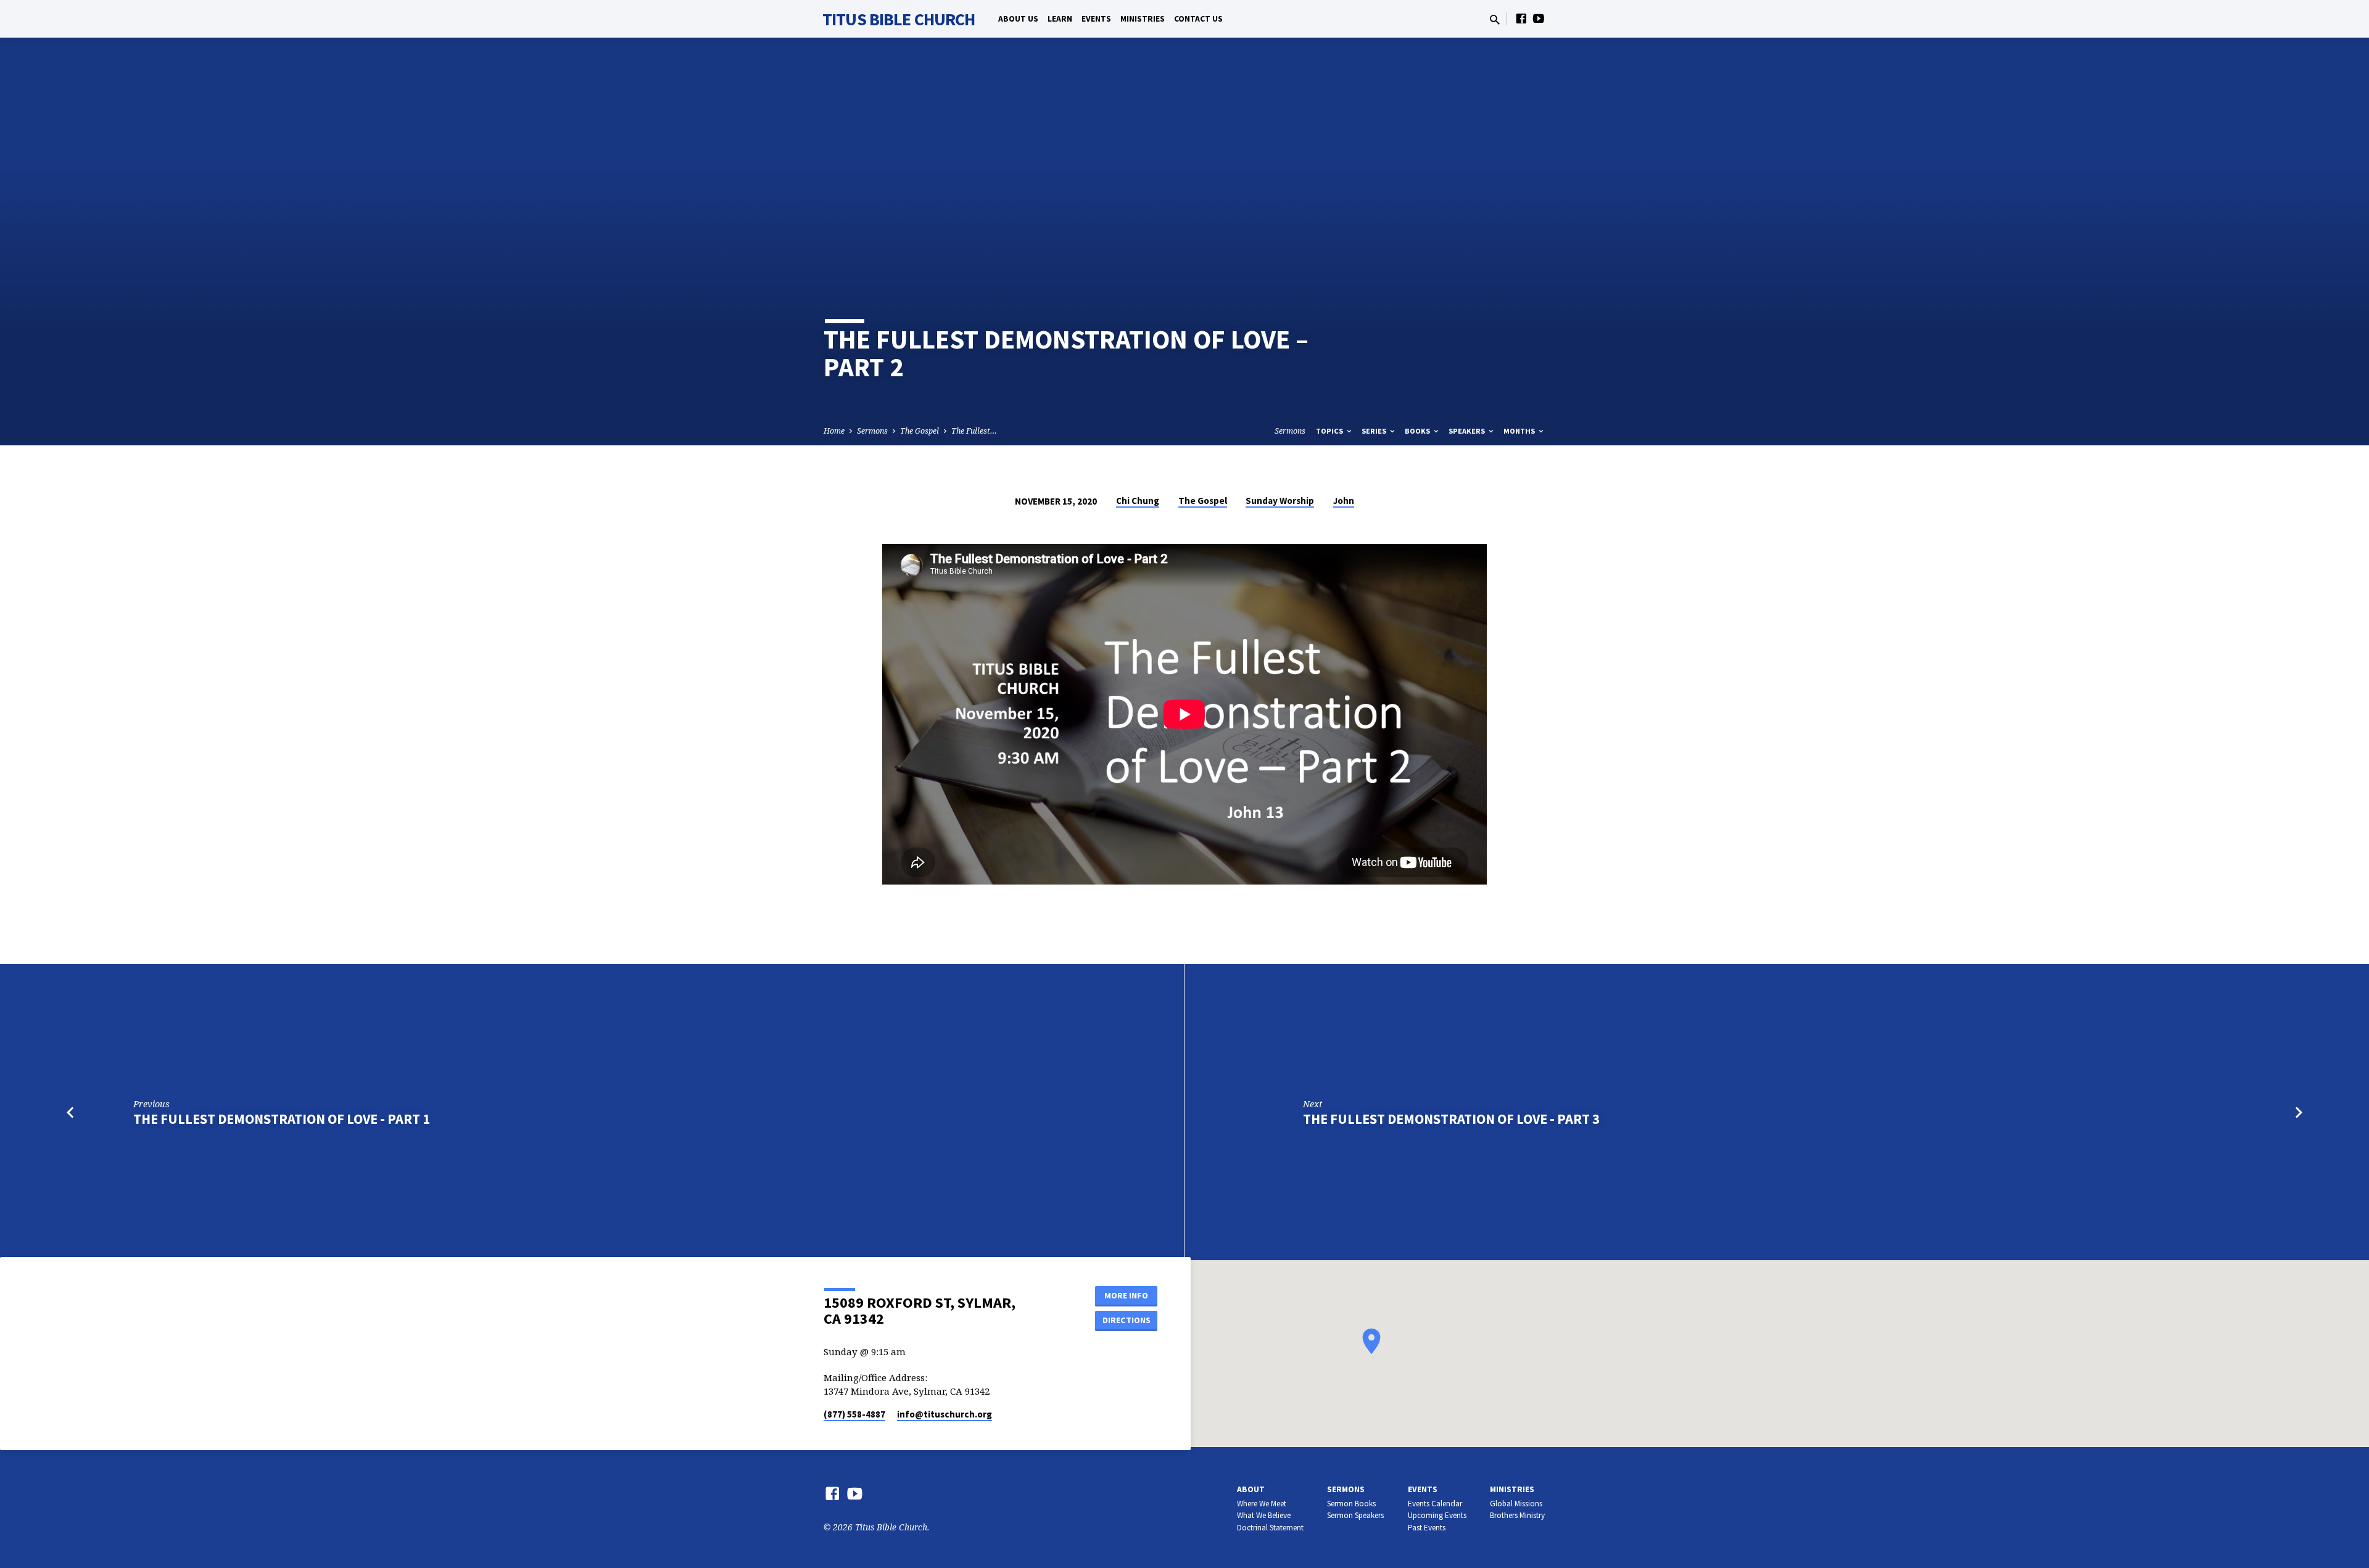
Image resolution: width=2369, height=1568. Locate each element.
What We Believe (1264, 1515)
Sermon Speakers (1355, 1515)
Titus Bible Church (899, 19)
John (1344, 501)
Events (1096, 19)
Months (1520, 431)
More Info (1126, 1295)
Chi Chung (1138, 501)
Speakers (1468, 431)
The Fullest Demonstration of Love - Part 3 (1451, 1119)
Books (1418, 431)
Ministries (1143, 19)
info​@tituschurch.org (945, 1414)
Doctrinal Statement (1270, 1528)
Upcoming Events (1437, 1515)
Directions (1127, 1320)
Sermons (872, 431)
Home (834, 431)
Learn (1060, 19)
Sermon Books (1351, 1504)
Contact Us (1198, 19)
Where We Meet (1262, 1504)
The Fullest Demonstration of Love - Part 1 (282, 1119)
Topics (1330, 431)
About (1251, 1489)
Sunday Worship (1280, 501)
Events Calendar (1435, 1504)
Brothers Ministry (1517, 1515)
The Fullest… (974, 431)
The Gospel (920, 431)
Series (1375, 431)
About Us (1018, 19)
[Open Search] (1495, 19)
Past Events (1427, 1528)
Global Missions (1516, 1504)
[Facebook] (1521, 18)
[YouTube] (1539, 18)
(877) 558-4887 (854, 1414)
